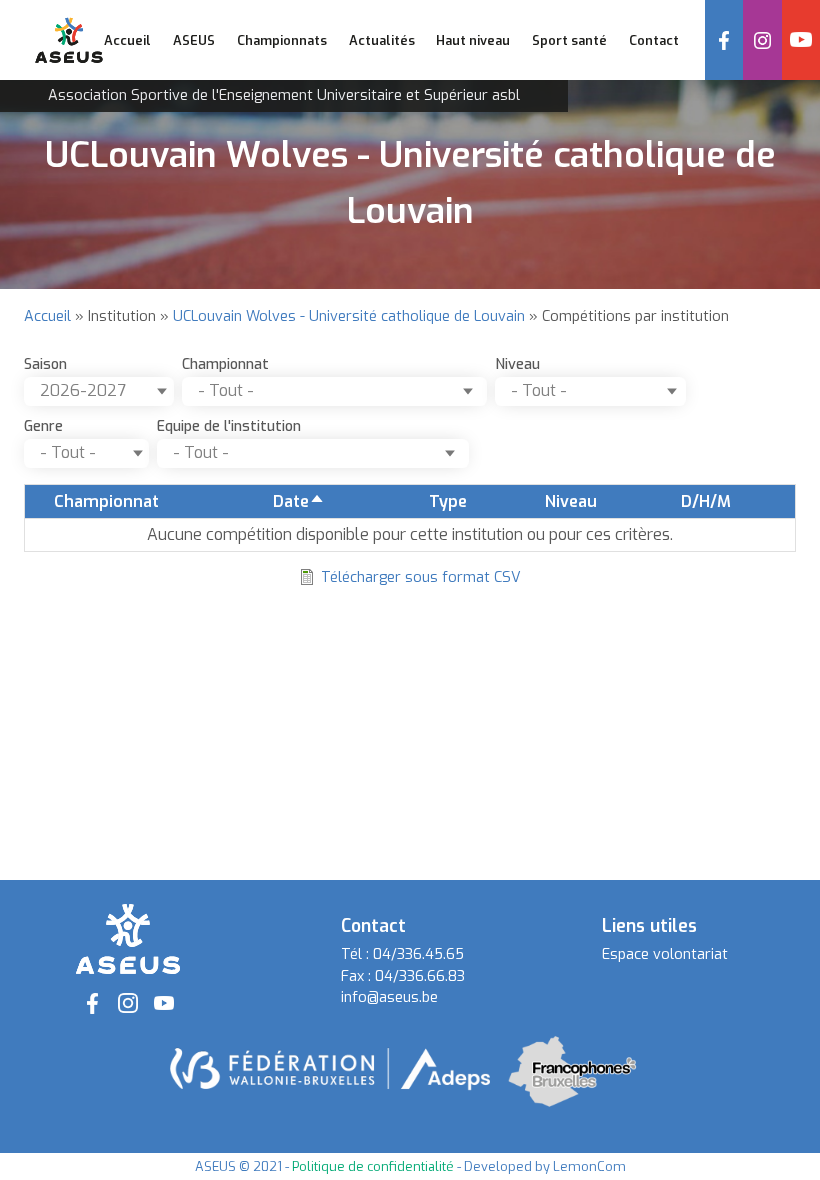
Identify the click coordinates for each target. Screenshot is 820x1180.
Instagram (762, 40)
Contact (654, 40)
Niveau (517, 364)
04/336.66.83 (420, 976)
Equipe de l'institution (229, 426)
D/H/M (706, 501)
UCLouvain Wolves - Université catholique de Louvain (349, 316)
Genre (43, 426)
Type (448, 501)
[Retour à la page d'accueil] (128, 938)
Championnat (225, 364)
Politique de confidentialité (373, 1166)
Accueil (127, 40)
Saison (45, 364)
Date (299, 501)
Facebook (724, 40)
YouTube (801, 40)
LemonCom (589, 1166)
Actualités (382, 40)
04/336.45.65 (418, 954)
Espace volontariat (665, 954)
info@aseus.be (389, 997)
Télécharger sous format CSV (421, 577)
